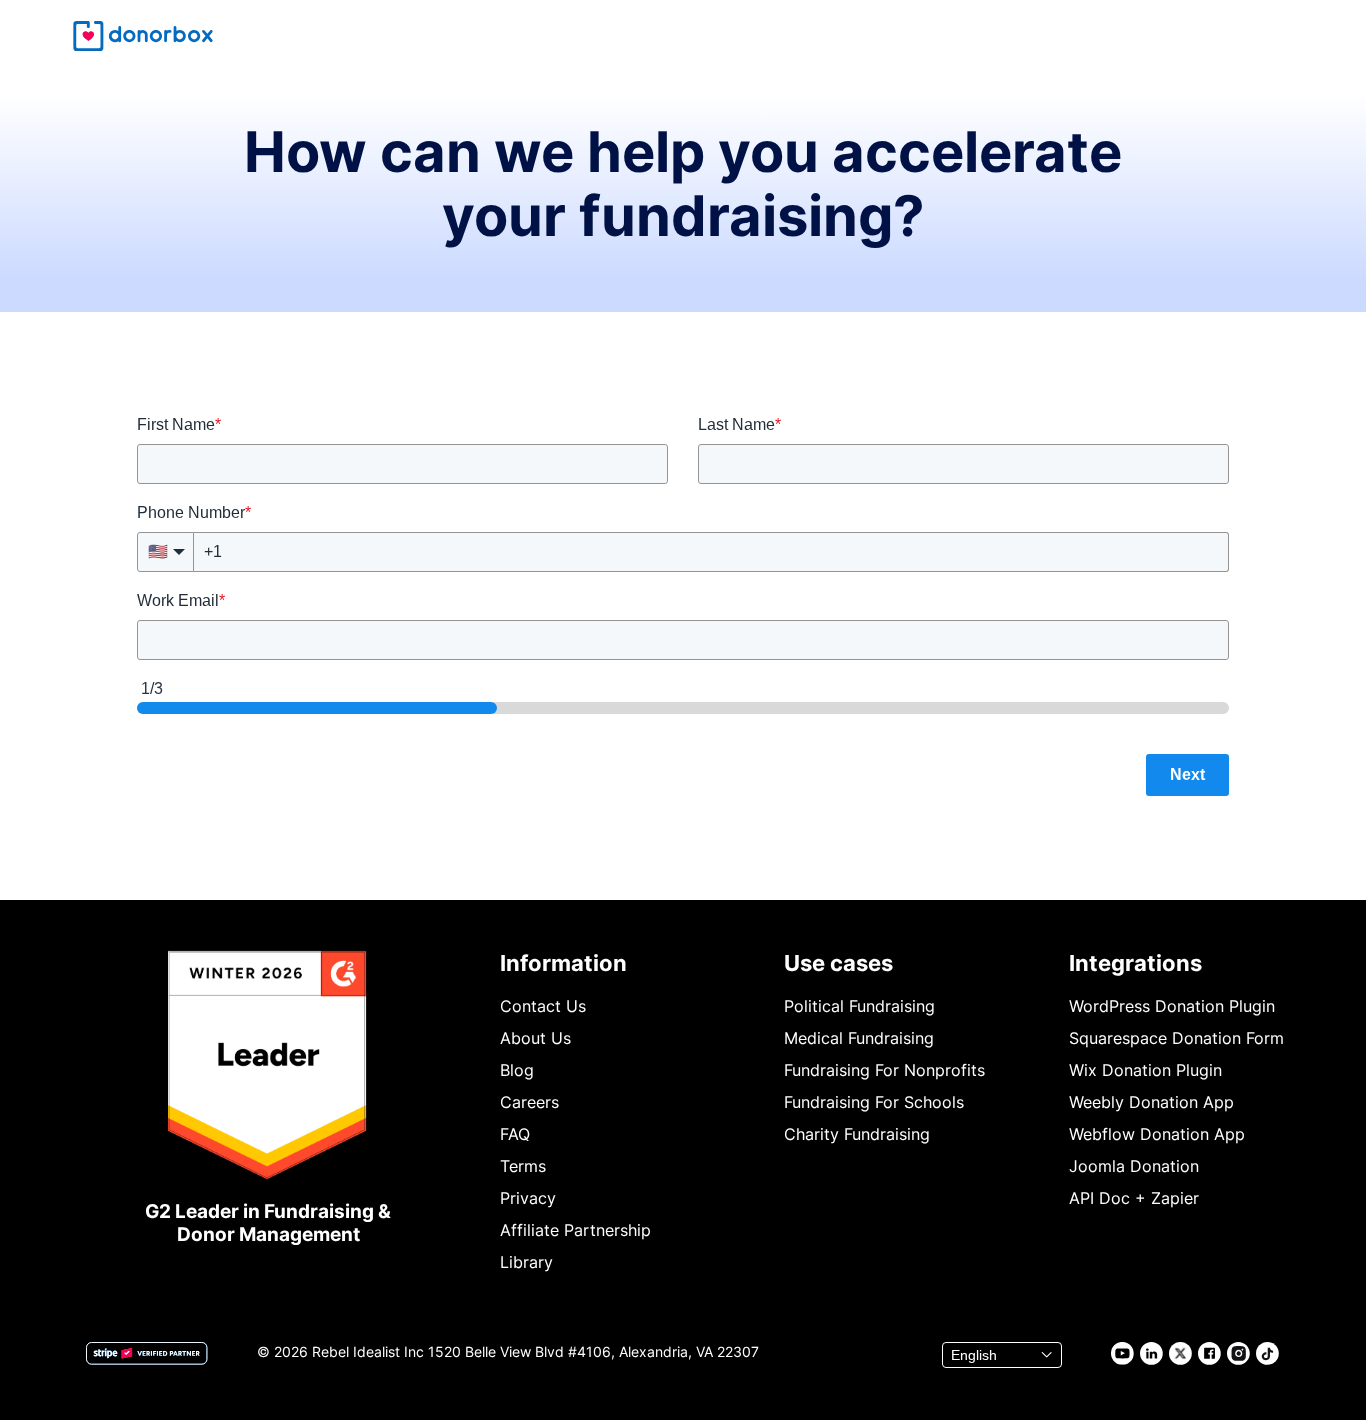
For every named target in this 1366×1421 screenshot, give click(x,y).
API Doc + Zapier (1134, 1198)
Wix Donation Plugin (1145, 1070)
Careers (529, 1102)
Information (563, 963)
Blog (517, 1070)
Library (526, 1262)
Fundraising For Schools (874, 1102)
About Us (535, 1038)
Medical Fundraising (859, 1038)
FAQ (515, 1134)
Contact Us (543, 1006)
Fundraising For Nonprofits (884, 1070)
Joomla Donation (1134, 1166)
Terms (523, 1166)
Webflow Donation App (1157, 1134)
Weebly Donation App (1151, 1102)
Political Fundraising (859, 1006)
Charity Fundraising (857, 1134)
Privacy (528, 1198)
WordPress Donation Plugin (1172, 1006)
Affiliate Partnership (575, 1230)
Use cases (838, 963)
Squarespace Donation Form (1176, 1038)
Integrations (1135, 963)
